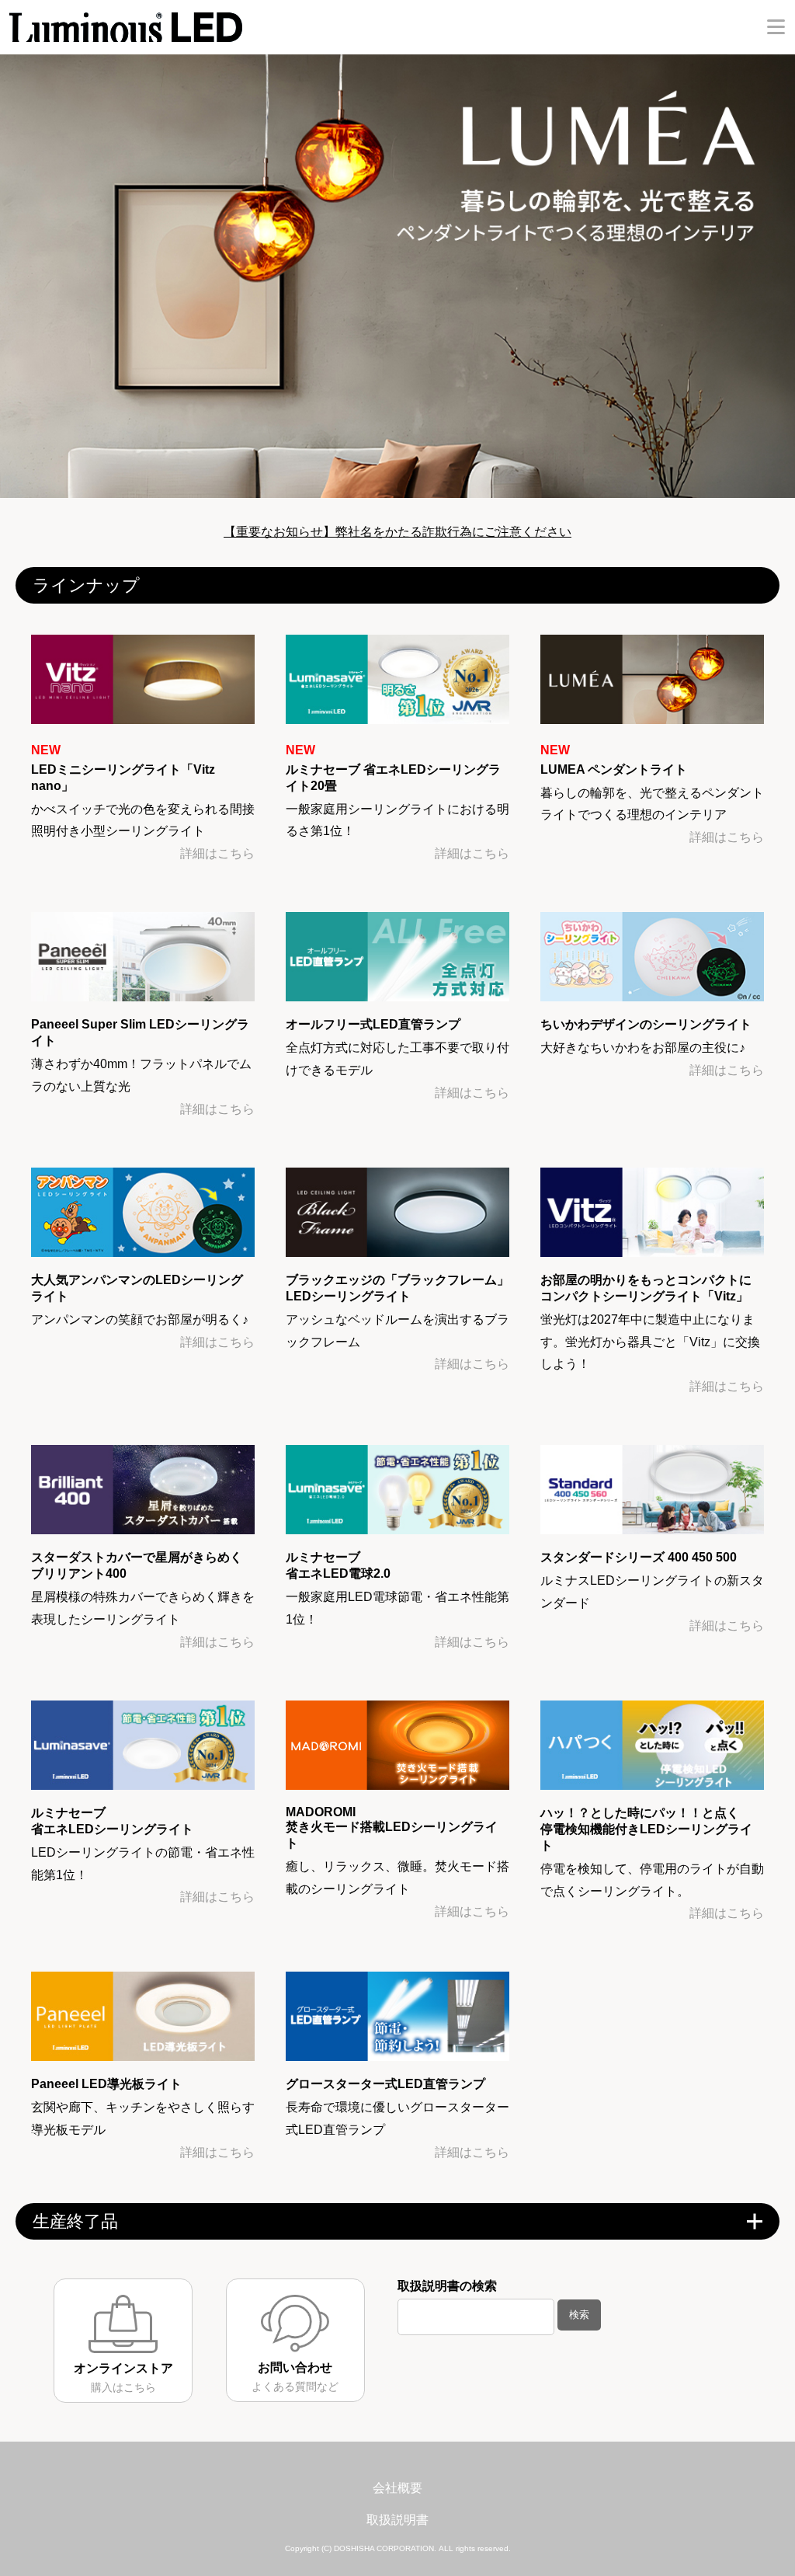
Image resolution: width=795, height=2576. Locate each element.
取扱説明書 (397, 2520)
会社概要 (397, 2488)
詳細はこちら (217, 853)
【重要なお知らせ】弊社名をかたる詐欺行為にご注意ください (397, 532)
